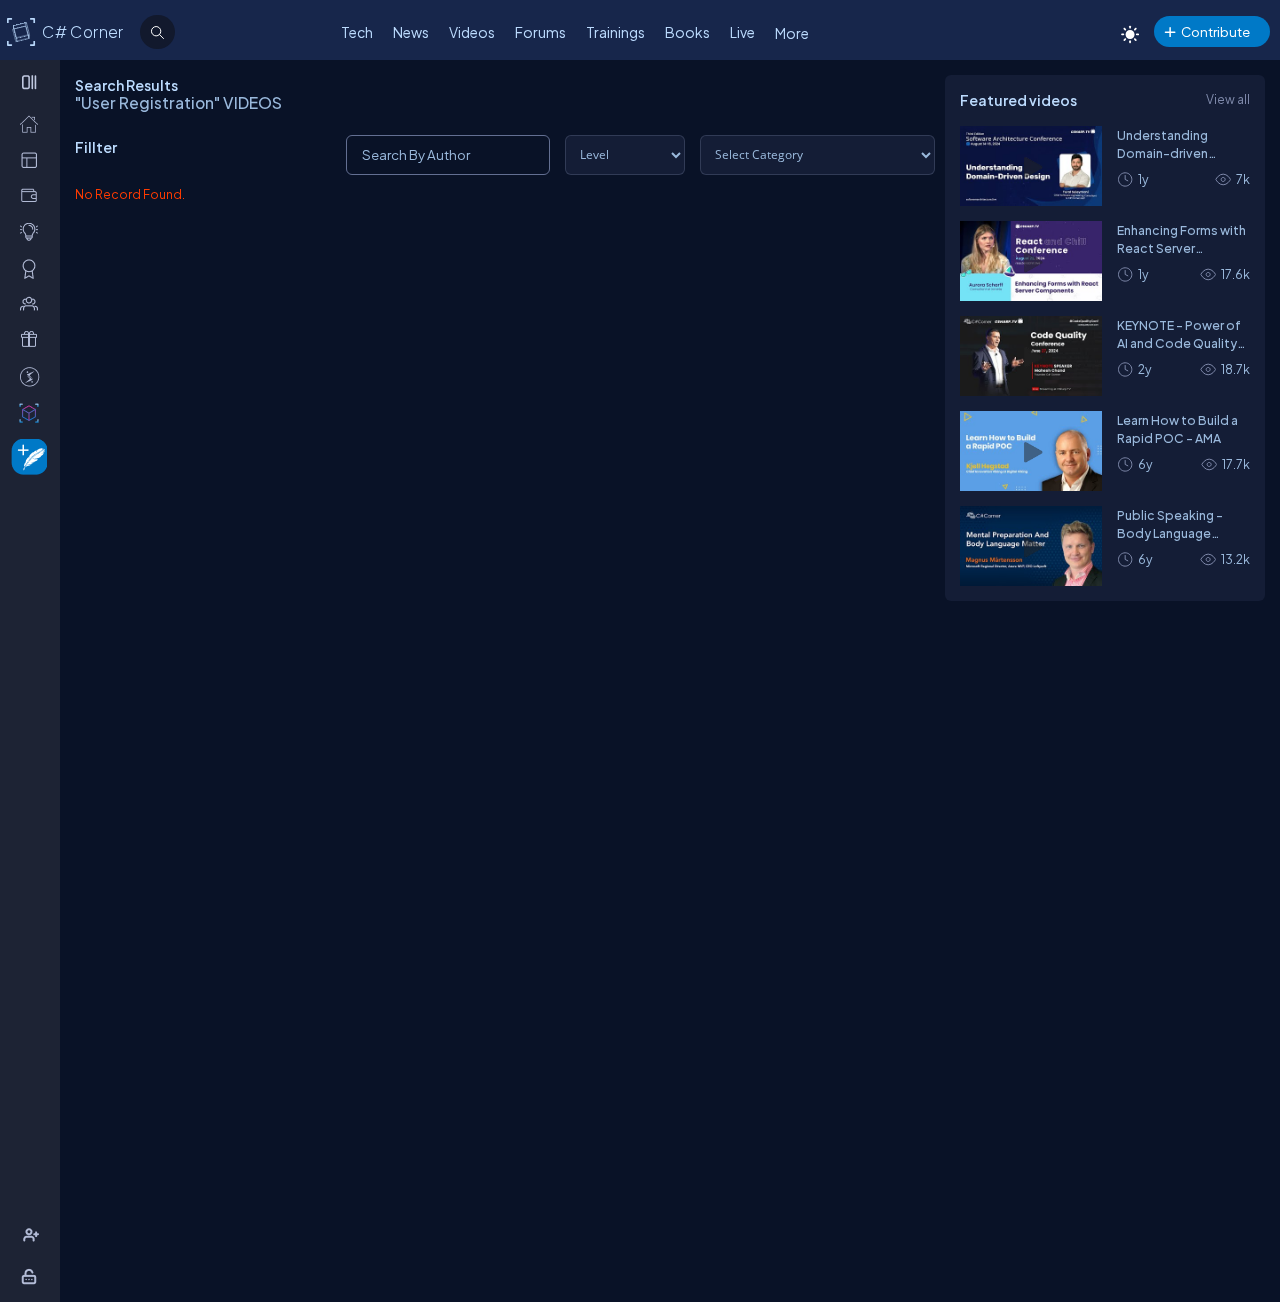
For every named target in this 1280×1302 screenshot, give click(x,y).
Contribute (1215, 31)
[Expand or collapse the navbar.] (31, 82)
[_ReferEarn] (33, 339)
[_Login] (32, 1276)
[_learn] (33, 231)
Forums (540, 32)
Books (687, 32)
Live (742, 32)
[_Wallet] (33, 195)
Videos (472, 32)
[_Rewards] (33, 376)
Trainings (615, 32)
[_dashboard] (33, 159)
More (792, 33)
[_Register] (33, 1235)
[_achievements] (33, 268)
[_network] (33, 303)
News (411, 32)
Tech (357, 32)
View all (1228, 99)
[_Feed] (33, 123)
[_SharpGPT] (33, 412)
